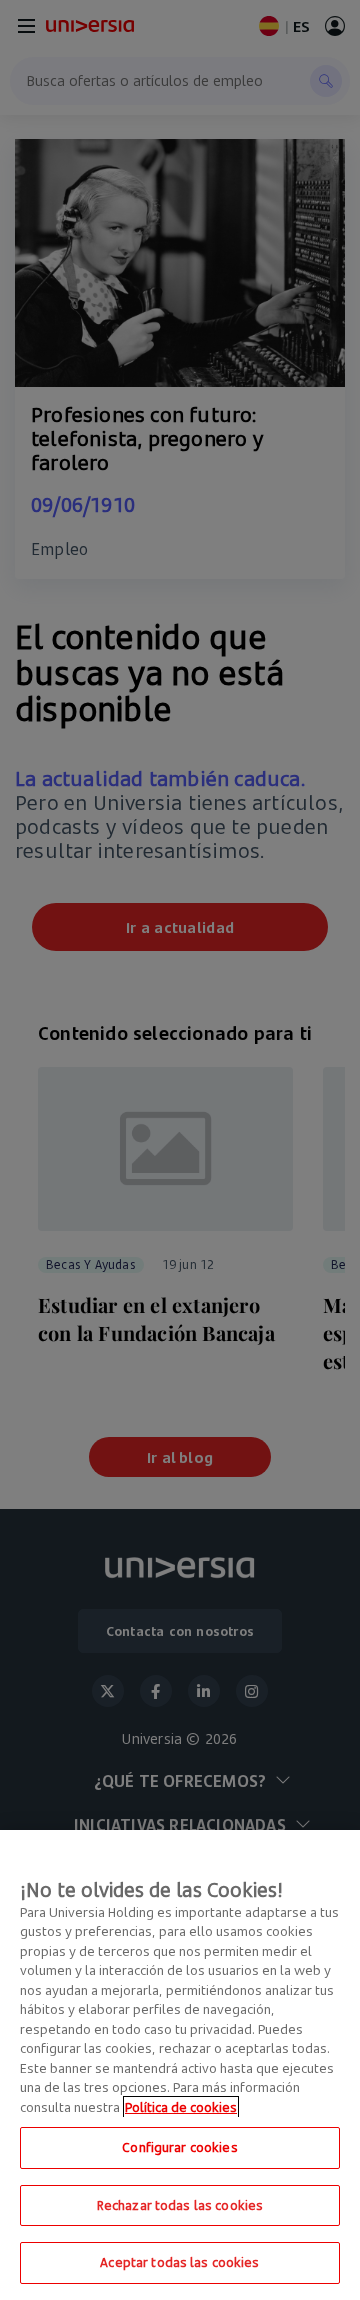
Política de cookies (181, 2107)
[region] (180, 2065)
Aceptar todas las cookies (179, 2262)
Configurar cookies (179, 2147)
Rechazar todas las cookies (180, 2205)
